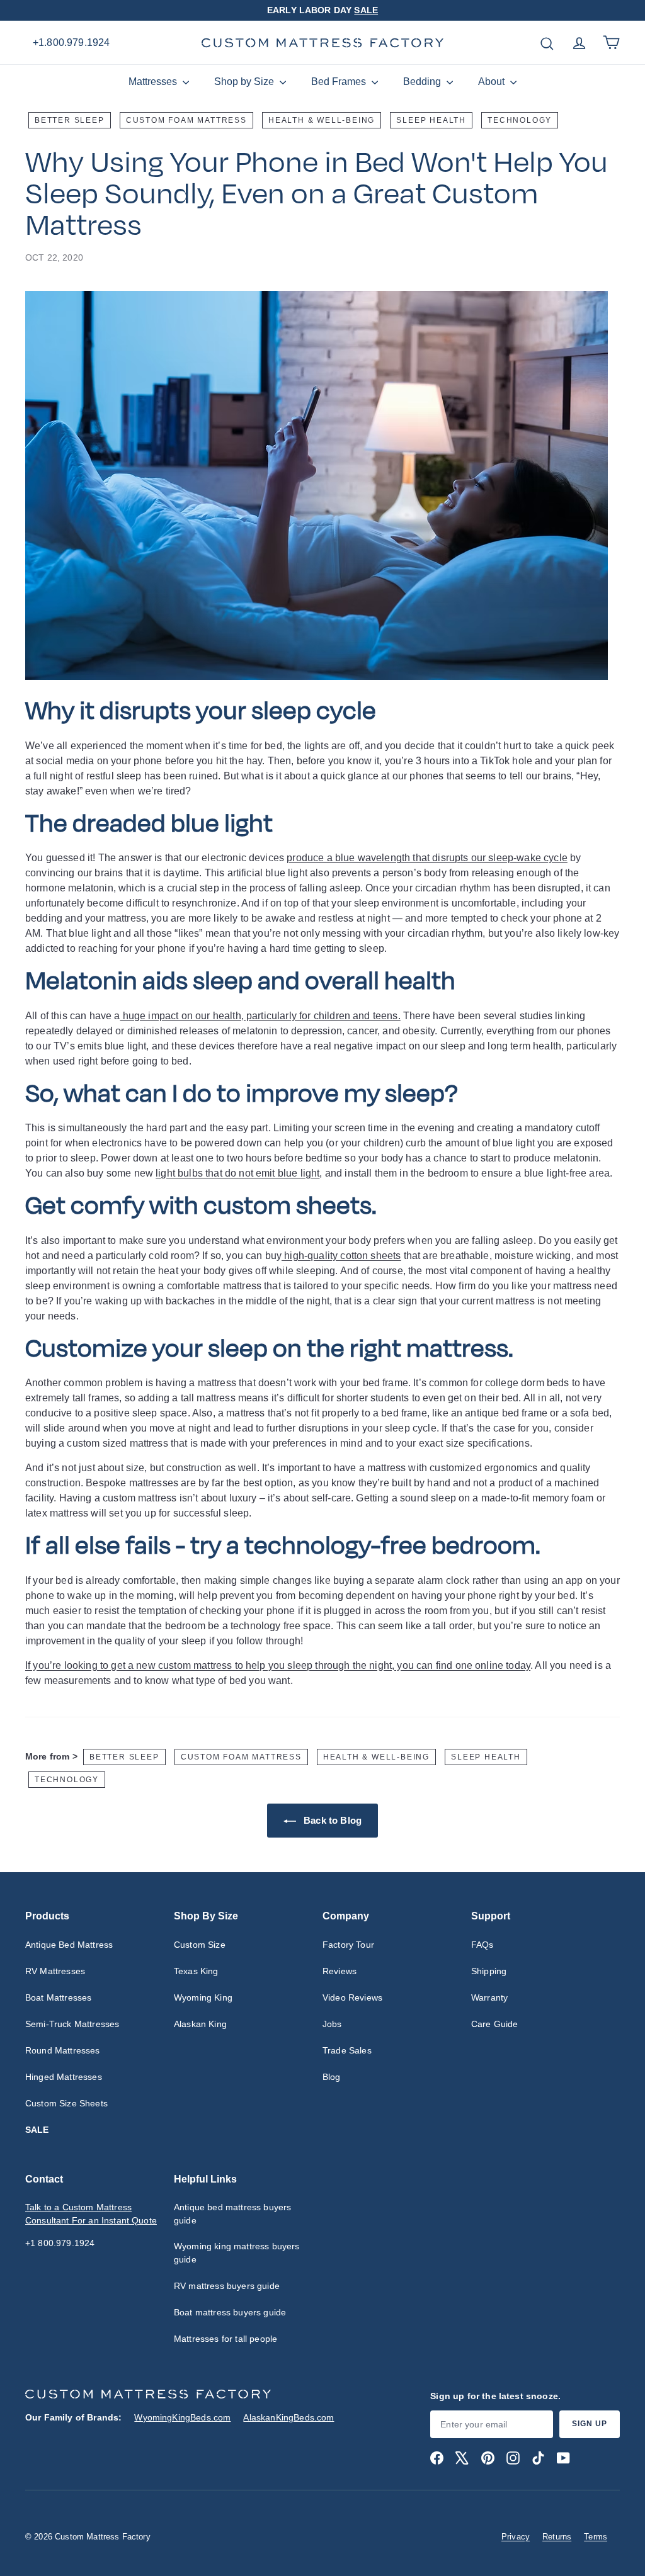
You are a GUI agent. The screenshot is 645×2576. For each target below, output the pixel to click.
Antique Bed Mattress (69, 1945)
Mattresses (154, 82)
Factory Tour (348, 1945)
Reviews (340, 1971)
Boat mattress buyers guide (230, 2312)
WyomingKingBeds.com (182, 2417)
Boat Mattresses (58, 1997)
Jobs (332, 2024)
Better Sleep (70, 120)
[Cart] (611, 42)
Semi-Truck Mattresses (72, 2024)
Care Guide (495, 2024)
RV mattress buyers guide (227, 2286)
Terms (596, 2537)
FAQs (482, 1945)
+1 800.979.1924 (60, 2243)
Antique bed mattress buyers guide (232, 2214)
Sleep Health (431, 120)
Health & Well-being (322, 120)
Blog (332, 2077)
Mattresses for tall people (225, 2339)
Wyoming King (203, 1997)
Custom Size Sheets (66, 2103)
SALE (366, 10)
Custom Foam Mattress (186, 120)
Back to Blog (331, 1820)
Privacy (516, 2537)
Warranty (489, 1997)
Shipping (489, 1971)
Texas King (196, 1971)
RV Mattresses (55, 1971)
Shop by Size (245, 82)
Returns (557, 2537)
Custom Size (200, 1945)
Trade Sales (347, 2050)
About (493, 82)
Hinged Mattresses (64, 2077)
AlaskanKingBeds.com (288, 2417)
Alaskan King (200, 2024)
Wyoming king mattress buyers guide (237, 2253)
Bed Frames (340, 82)
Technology (520, 120)
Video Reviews (352, 1997)
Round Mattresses (63, 2050)
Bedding (423, 82)
